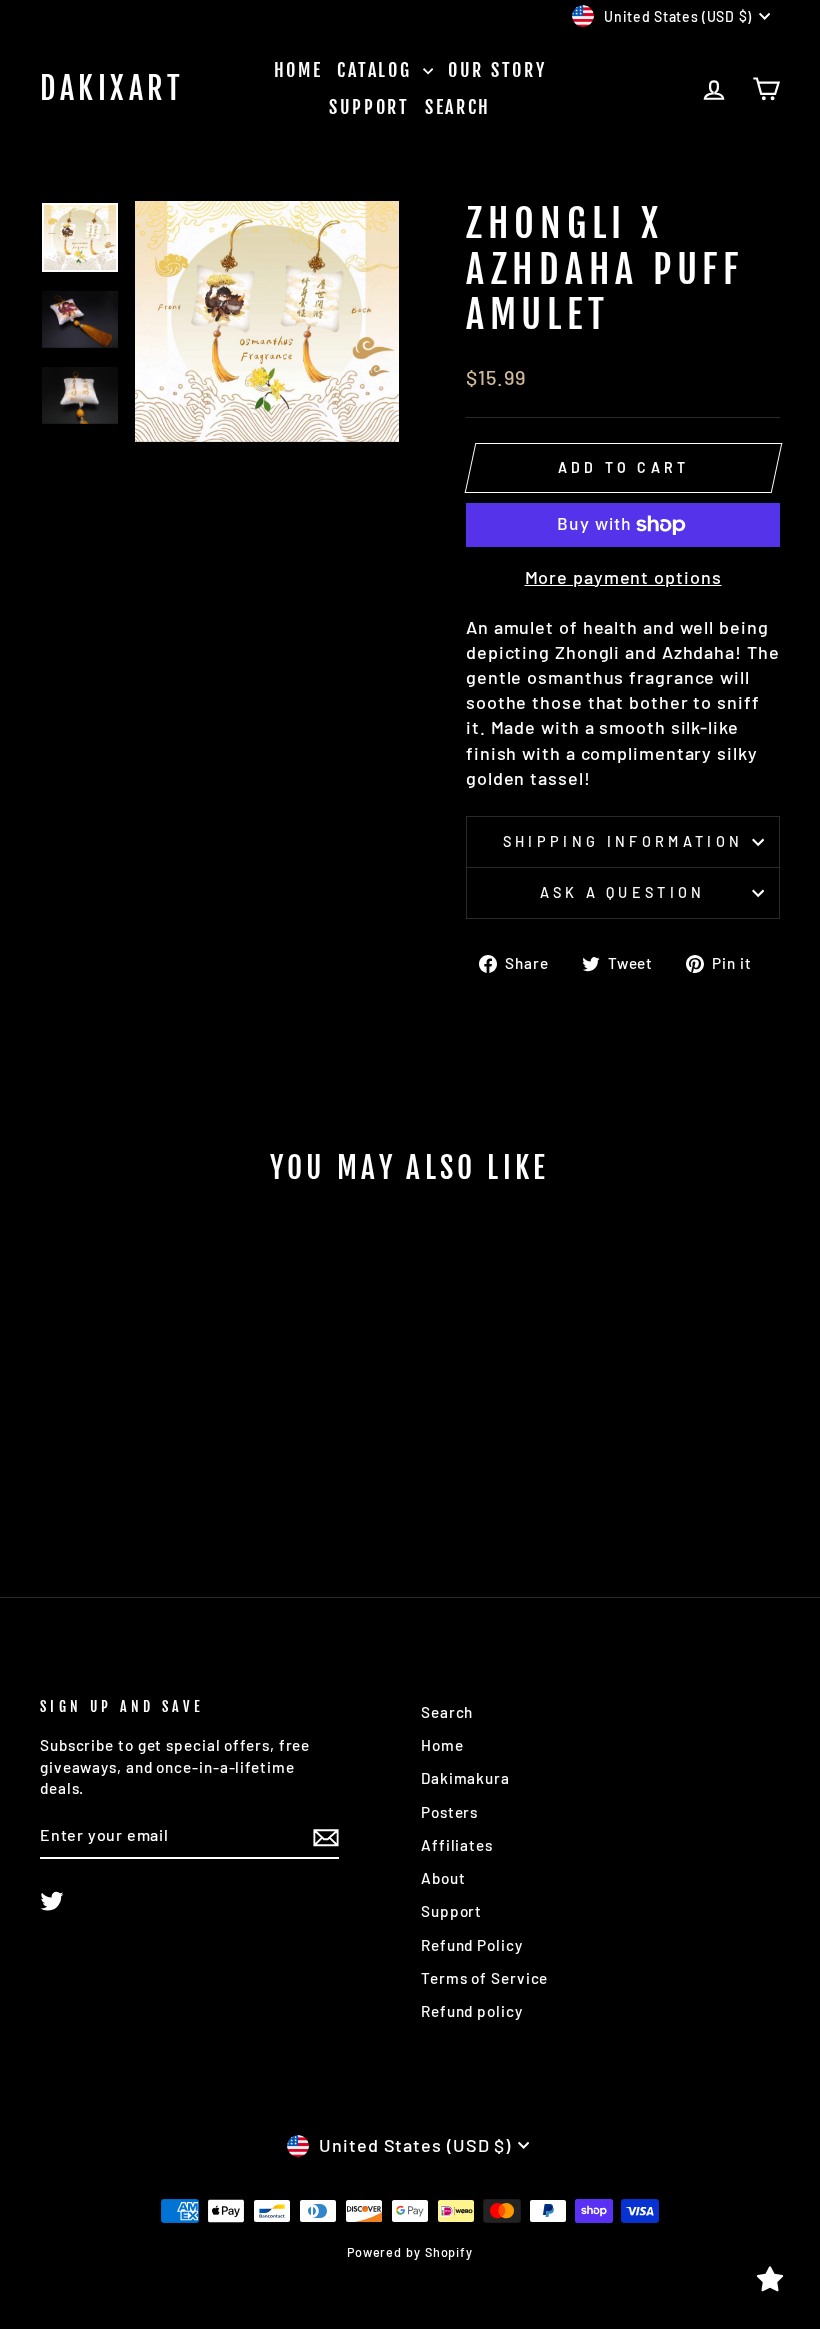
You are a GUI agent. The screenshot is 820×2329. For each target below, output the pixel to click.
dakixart (112, 89)
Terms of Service (484, 1978)
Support (369, 107)
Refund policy (472, 2011)
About (443, 1878)
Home (298, 70)
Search (458, 107)
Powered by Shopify (410, 2252)
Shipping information (623, 841)
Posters (449, 1812)
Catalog (377, 70)
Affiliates (457, 1845)
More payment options (623, 577)
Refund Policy (472, 1945)
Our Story (497, 70)
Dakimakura (465, 1778)
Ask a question (622, 892)
